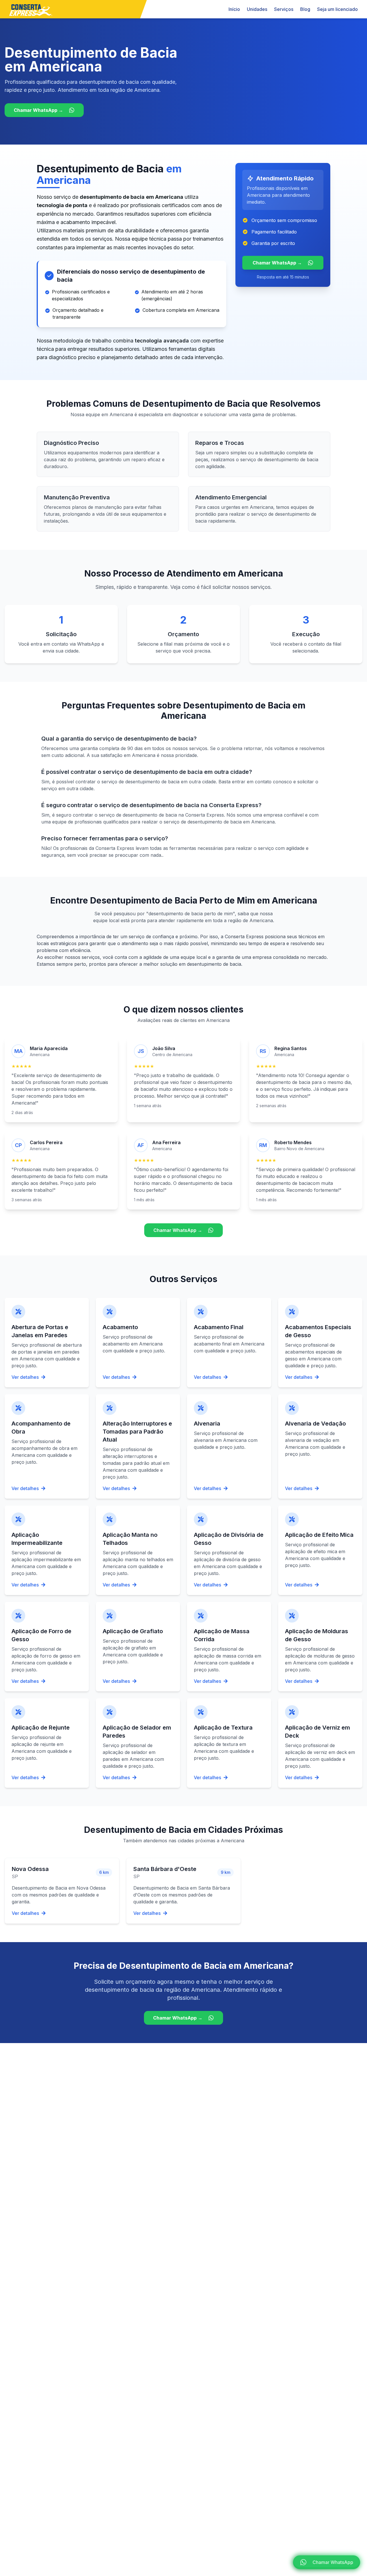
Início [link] (234, 9)
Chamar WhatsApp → (38, 110)
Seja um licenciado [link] (337, 9)
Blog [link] (305, 9)
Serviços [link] (284, 9)
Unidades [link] (257, 9)
